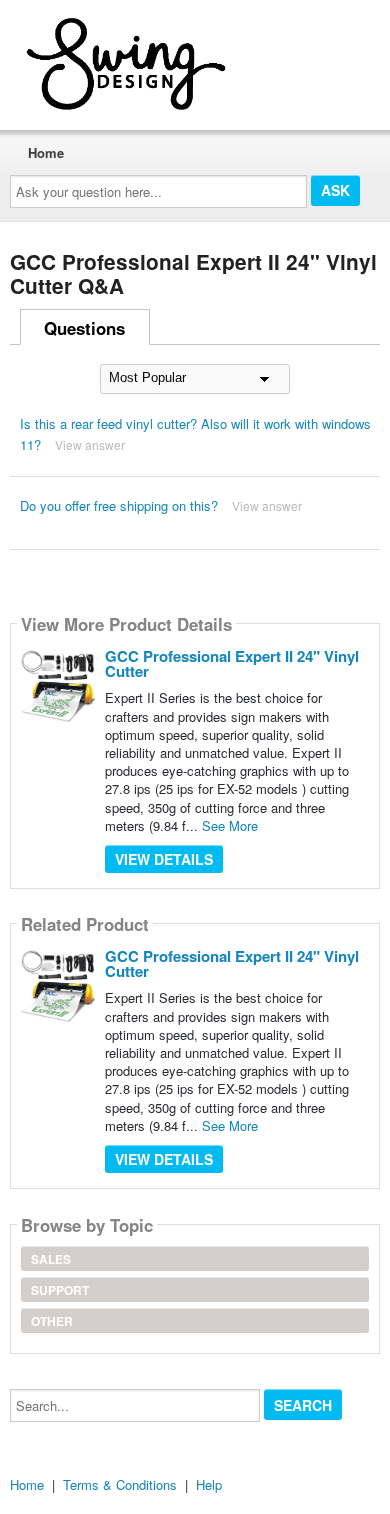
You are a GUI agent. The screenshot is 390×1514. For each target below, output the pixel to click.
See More (230, 825)
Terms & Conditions (120, 1484)
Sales (51, 1259)
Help (209, 1484)
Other (52, 1321)
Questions (84, 328)
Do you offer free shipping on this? (119, 505)
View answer (90, 444)
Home (46, 152)
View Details (164, 859)
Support (60, 1290)
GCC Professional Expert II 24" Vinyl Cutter (232, 663)
